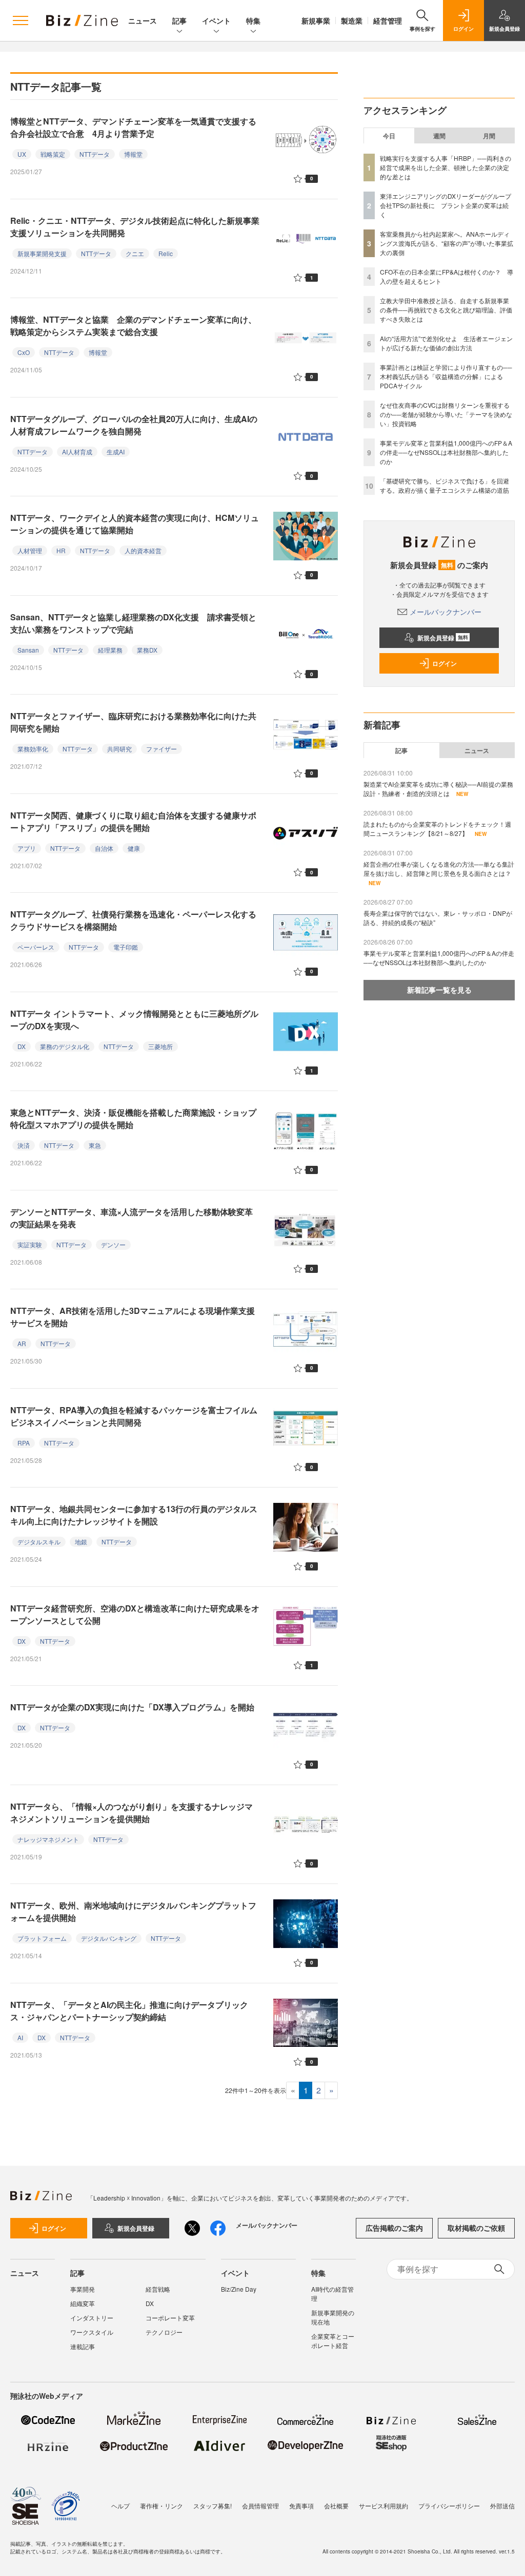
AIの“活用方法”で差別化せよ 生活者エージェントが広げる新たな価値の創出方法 (446, 343)
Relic (166, 253)
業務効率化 (33, 749)
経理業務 (110, 650)
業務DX (147, 650)
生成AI (116, 452)
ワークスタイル (92, 2332)
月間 (489, 136)
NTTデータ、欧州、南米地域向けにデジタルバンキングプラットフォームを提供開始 (133, 1911)
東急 (95, 1145)
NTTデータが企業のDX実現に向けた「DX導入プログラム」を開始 (132, 1707)
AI (20, 2037)
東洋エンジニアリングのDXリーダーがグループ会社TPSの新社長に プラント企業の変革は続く (446, 205)
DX (22, 1046)
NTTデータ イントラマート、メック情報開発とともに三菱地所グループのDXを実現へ (134, 1020)
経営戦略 (158, 2289)
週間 (439, 136)
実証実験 (30, 1244)
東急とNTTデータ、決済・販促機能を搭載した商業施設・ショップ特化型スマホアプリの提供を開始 (133, 1118)
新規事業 (316, 20)
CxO (24, 352)
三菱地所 (160, 1046)
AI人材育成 (77, 452)
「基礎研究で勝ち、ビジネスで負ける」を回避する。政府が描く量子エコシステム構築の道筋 (445, 485)
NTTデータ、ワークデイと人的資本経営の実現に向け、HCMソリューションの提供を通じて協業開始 (135, 524)
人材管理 (30, 550)
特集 (253, 20)
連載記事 (83, 2346)
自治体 (104, 848)
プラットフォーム (42, 1938)
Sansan (28, 650)
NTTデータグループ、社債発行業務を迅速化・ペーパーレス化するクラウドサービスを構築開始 (133, 920)
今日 (389, 136)
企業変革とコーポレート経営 (333, 2341)
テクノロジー (164, 2332)
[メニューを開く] (21, 20)
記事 (179, 20)
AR (22, 1343)
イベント (216, 20)
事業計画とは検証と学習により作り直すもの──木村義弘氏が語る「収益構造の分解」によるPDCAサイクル (446, 376)
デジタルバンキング (109, 1938)
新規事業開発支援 (42, 253)
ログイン (445, 663)
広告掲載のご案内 (394, 2228)
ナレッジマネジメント (48, 1839)
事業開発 (83, 2289)
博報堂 (133, 154)
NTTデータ (95, 154)
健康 (134, 848)
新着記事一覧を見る (439, 990)
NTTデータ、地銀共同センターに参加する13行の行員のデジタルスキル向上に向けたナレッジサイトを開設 (134, 1515)
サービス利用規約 (383, 2506)
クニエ (135, 253)
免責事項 (301, 2506)
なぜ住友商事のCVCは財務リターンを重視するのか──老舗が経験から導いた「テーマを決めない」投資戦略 (446, 414)
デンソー (113, 1244)
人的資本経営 (143, 550)
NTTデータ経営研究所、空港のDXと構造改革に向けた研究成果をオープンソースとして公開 (135, 1614)
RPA (24, 1443)
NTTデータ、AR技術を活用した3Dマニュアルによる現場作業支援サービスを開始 (133, 1317)
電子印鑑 (126, 947)
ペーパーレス (36, 947)
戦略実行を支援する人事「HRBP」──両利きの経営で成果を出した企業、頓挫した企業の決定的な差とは (446, 167)
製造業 (352, 20)
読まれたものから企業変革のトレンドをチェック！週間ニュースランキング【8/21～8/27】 (437, 829)
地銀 (81, 1542)
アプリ (27, 848)
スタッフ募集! (213, 2506)
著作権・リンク (161, 2506)
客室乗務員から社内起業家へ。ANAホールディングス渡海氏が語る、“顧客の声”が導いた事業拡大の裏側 (447, 243)
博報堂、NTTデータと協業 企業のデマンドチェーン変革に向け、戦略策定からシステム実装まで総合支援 (133, 326)
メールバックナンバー (446, 612)
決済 (24, 1145)
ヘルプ (120, 2506)
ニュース (143, 20)
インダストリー (92, 2318)
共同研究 (119, 749)
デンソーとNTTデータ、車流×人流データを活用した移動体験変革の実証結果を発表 (132, 1218)
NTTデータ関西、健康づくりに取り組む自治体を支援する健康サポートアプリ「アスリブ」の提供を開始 (133, 821)
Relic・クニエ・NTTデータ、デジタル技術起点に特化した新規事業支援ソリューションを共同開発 (135, 227)
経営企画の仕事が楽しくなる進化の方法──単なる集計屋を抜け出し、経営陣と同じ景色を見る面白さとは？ (439, 868)
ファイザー (161, 749)
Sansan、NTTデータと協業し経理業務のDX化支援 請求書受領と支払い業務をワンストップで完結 (133, 623)
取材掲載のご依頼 (476, 2228)
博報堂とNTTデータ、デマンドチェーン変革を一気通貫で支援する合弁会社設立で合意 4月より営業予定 (133, 127)
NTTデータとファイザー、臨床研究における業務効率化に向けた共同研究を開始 (133, 722)
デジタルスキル (39, 1542)
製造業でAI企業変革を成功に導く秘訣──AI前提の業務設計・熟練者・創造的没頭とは (438, 789)
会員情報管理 (260, 2506)
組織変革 (83, 2303)
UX (22, 154)
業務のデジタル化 (65, 1046)
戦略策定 (53, 154)
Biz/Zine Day (239, 2289)
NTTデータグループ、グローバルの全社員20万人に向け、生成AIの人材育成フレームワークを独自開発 (134, 425)
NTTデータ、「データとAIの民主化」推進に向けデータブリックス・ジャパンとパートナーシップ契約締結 (129, 2011)
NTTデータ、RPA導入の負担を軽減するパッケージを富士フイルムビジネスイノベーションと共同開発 (134, 1416)
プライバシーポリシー (449, 2506)
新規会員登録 (443, 638)
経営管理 (388, 20)
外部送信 (502, 2506)
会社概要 (336, 2506)
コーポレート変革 (170, 2318)
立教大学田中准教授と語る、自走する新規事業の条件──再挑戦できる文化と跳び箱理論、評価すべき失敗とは (446, 310)
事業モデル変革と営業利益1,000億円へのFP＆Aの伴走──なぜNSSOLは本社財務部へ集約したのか (446, 452)
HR (61, 550)
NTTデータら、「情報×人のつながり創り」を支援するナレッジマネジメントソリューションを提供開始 (132, 1813)
